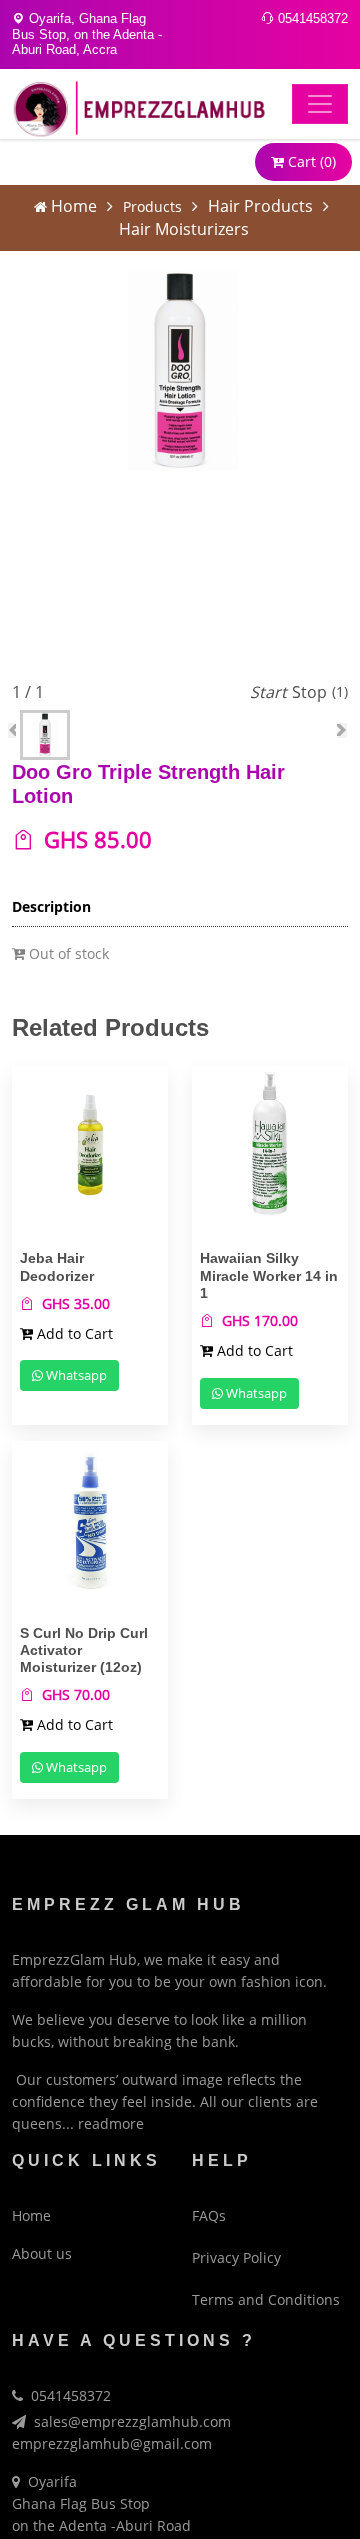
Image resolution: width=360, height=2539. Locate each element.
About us (42, 2253)
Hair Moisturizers (184, 229)
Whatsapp (75, 1375)
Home (74, 206)
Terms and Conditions (266, 2299)
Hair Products (260, 206)
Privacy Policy (236, 2257)
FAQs (209, 2215)
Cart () (310, 161)
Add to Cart (73, 1333)
